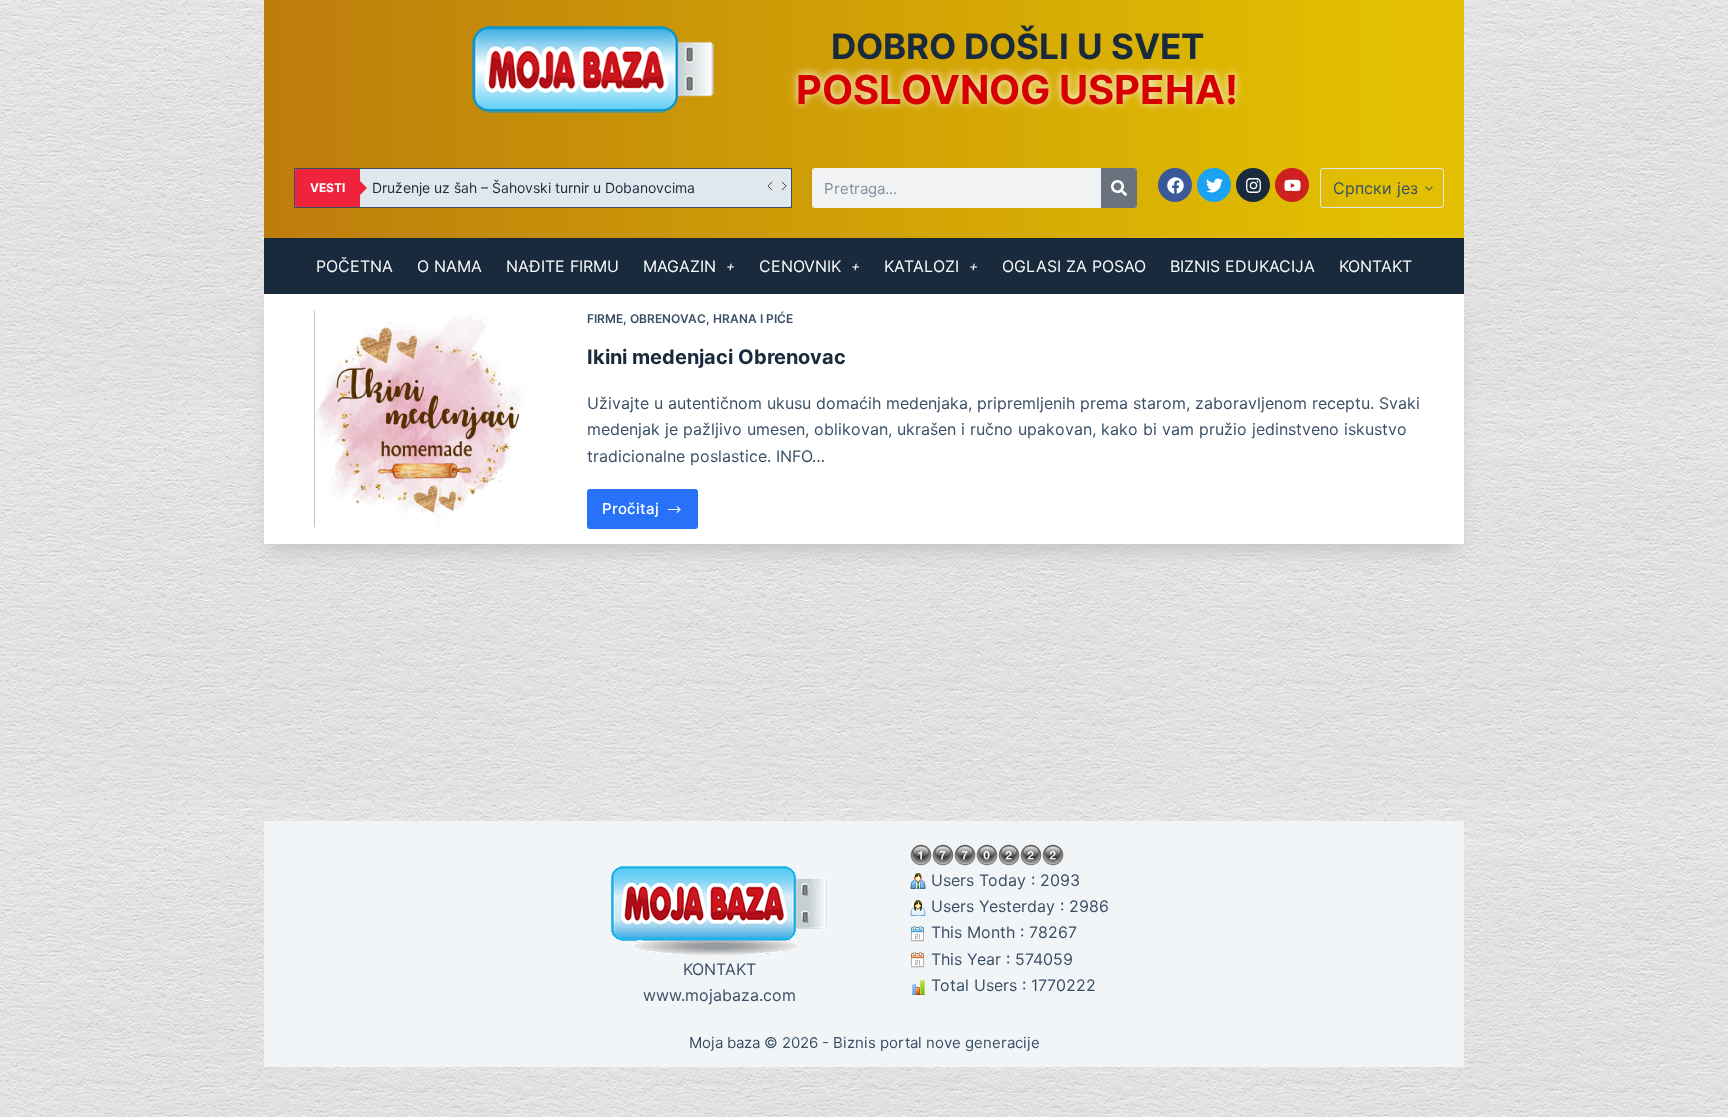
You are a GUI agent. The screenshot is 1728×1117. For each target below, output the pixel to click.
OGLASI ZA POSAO (1074, 266)
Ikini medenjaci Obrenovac (716, 357)
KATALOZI (921, 266)
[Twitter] (1214, 185)
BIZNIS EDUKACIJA (1242, 266)
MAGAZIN (679, 266)
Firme (605, 318)
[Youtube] (1292, 185)
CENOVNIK (800, 266)
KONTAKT (1375, 266)
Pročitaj (650, 503)
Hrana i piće (753, 318)
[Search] (1119, 188)
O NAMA (449, 266)
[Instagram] (1253, 185)
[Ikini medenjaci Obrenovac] (425, 418)
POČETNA (354, 266)
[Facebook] (1175, 185)
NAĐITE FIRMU (562, 266)
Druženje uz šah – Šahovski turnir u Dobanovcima (533, 187)
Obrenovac (668, 318)
